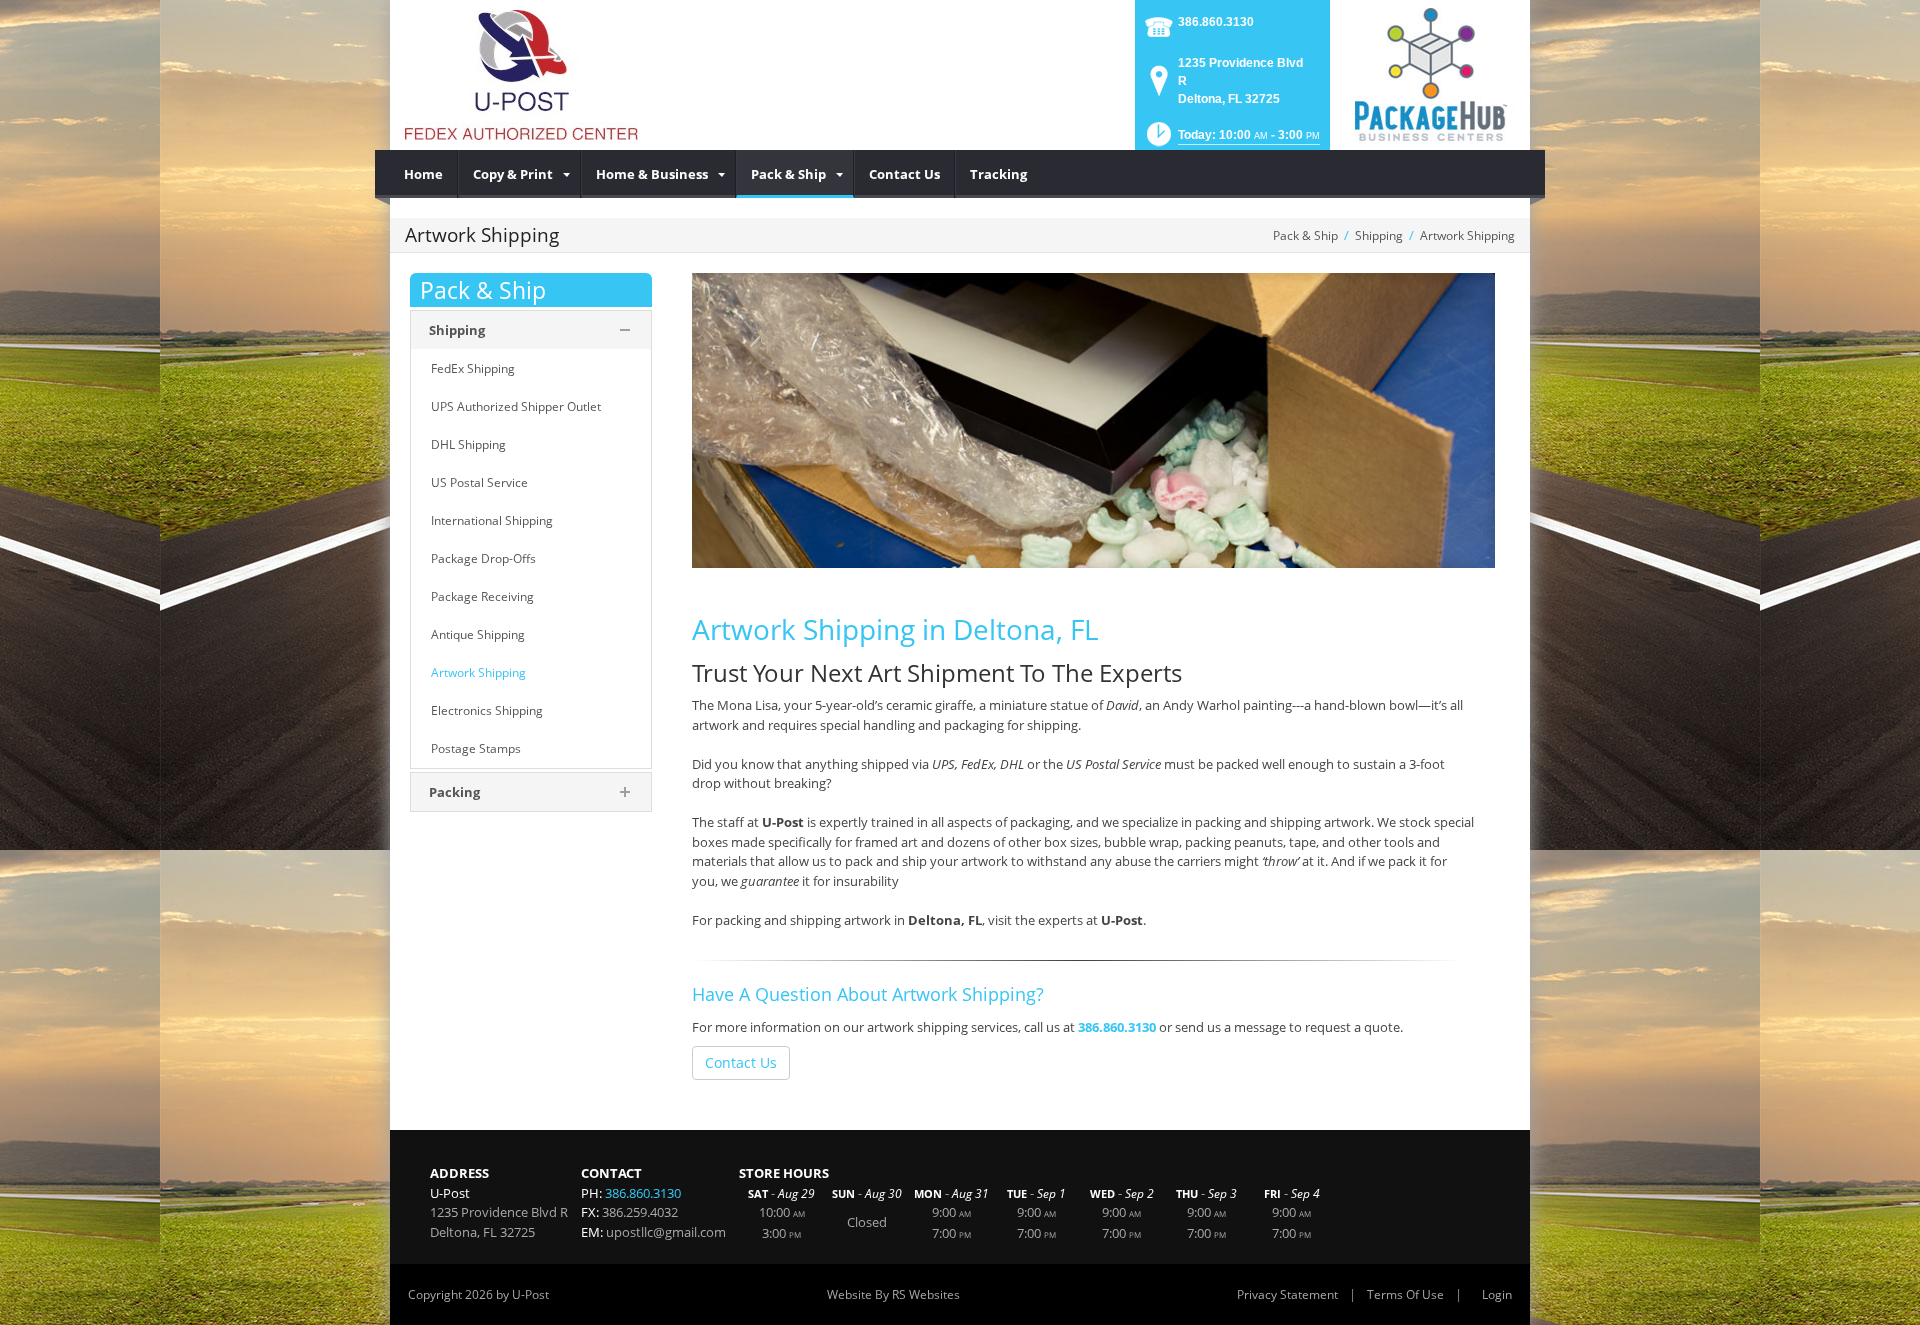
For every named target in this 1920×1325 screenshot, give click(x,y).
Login (1497, 1294)
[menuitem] (424, 174)
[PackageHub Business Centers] (1430, 73)
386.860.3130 (1216, 22)
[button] (1231, 140)
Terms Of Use (1405, 1294)
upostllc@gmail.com (666, 1232)
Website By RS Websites (893, 1294)
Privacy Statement (1287, 1294)
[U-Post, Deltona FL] (521, 75)
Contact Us (741, 1062)
